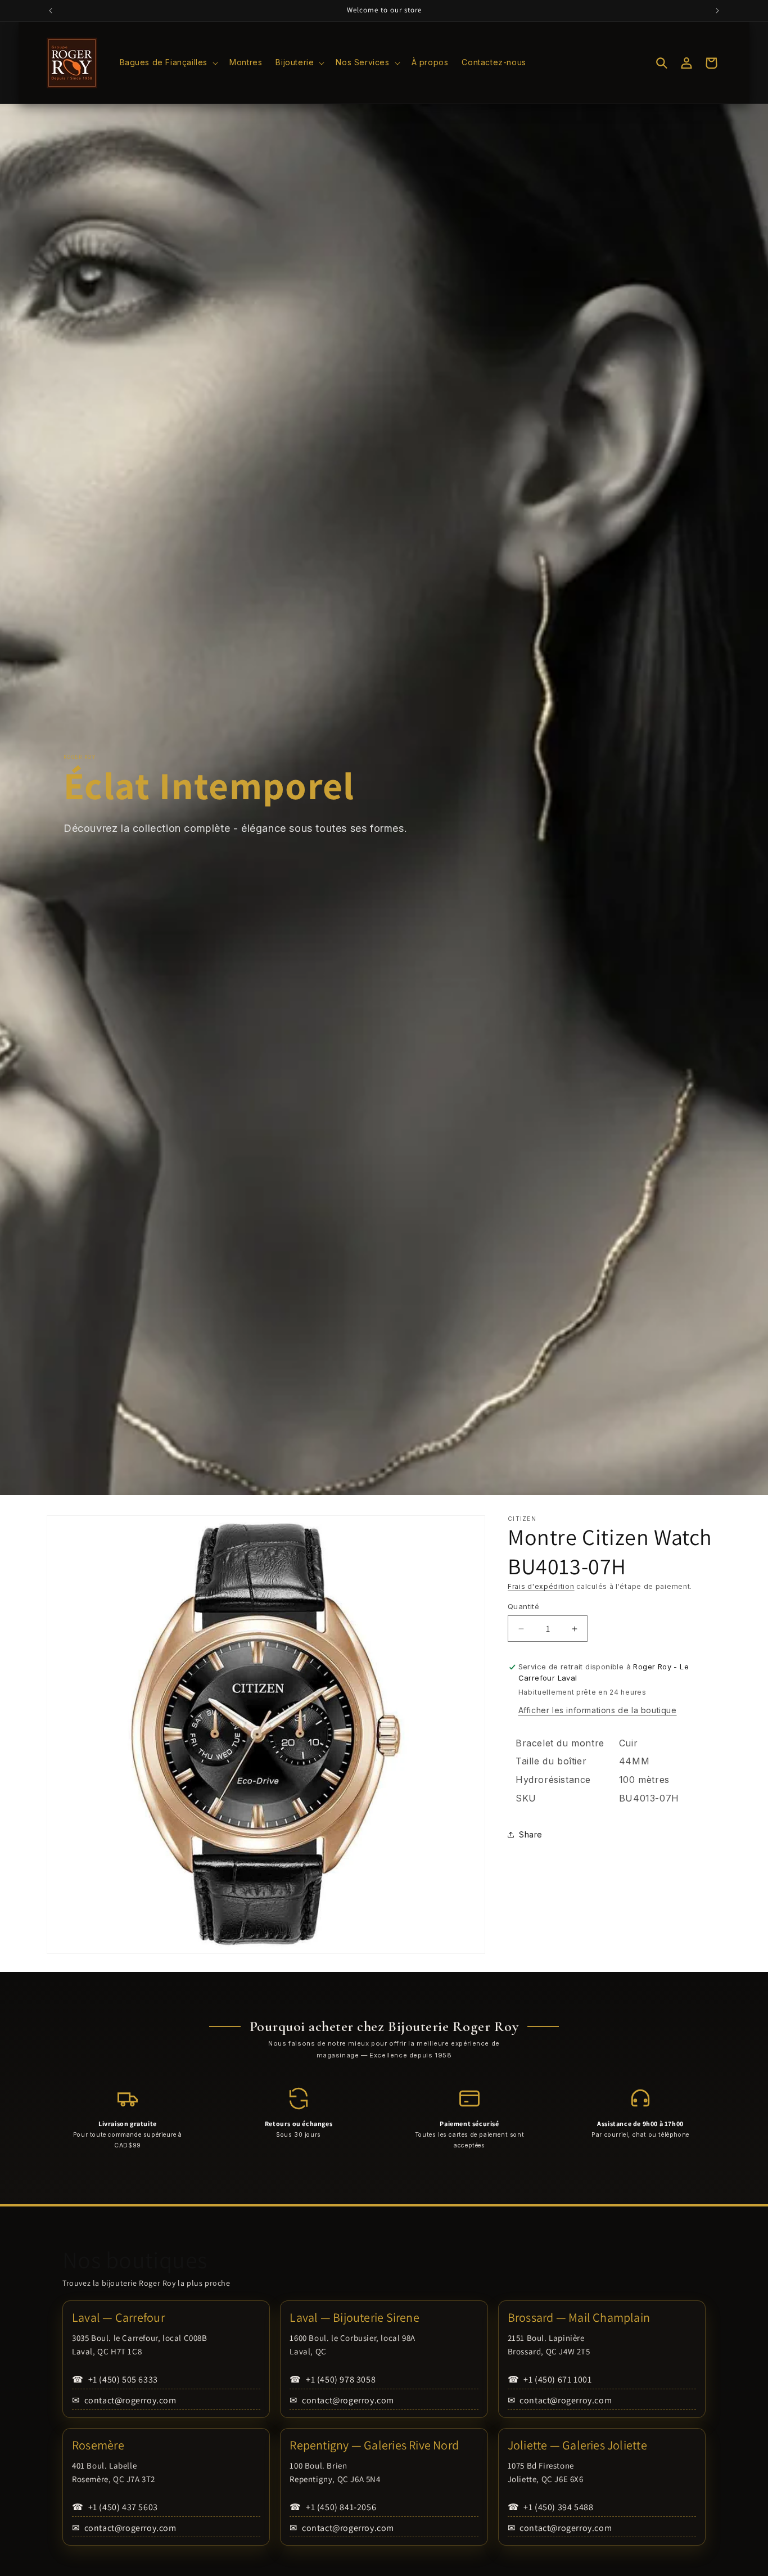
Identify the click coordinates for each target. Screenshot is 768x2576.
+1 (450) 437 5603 (115, 2507)
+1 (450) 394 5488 (551, 2507)
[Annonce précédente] (51, 11)
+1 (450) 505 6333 (115, 2379)
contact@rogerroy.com (124, 2400)
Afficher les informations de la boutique (598, 1710)
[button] (168, 62)
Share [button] (531, 1834)
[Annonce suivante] (717, 11)
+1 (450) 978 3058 (333, 2379)
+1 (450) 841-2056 (333, 2507)
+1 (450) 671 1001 (550, 2379)
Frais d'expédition (541, 1586)
